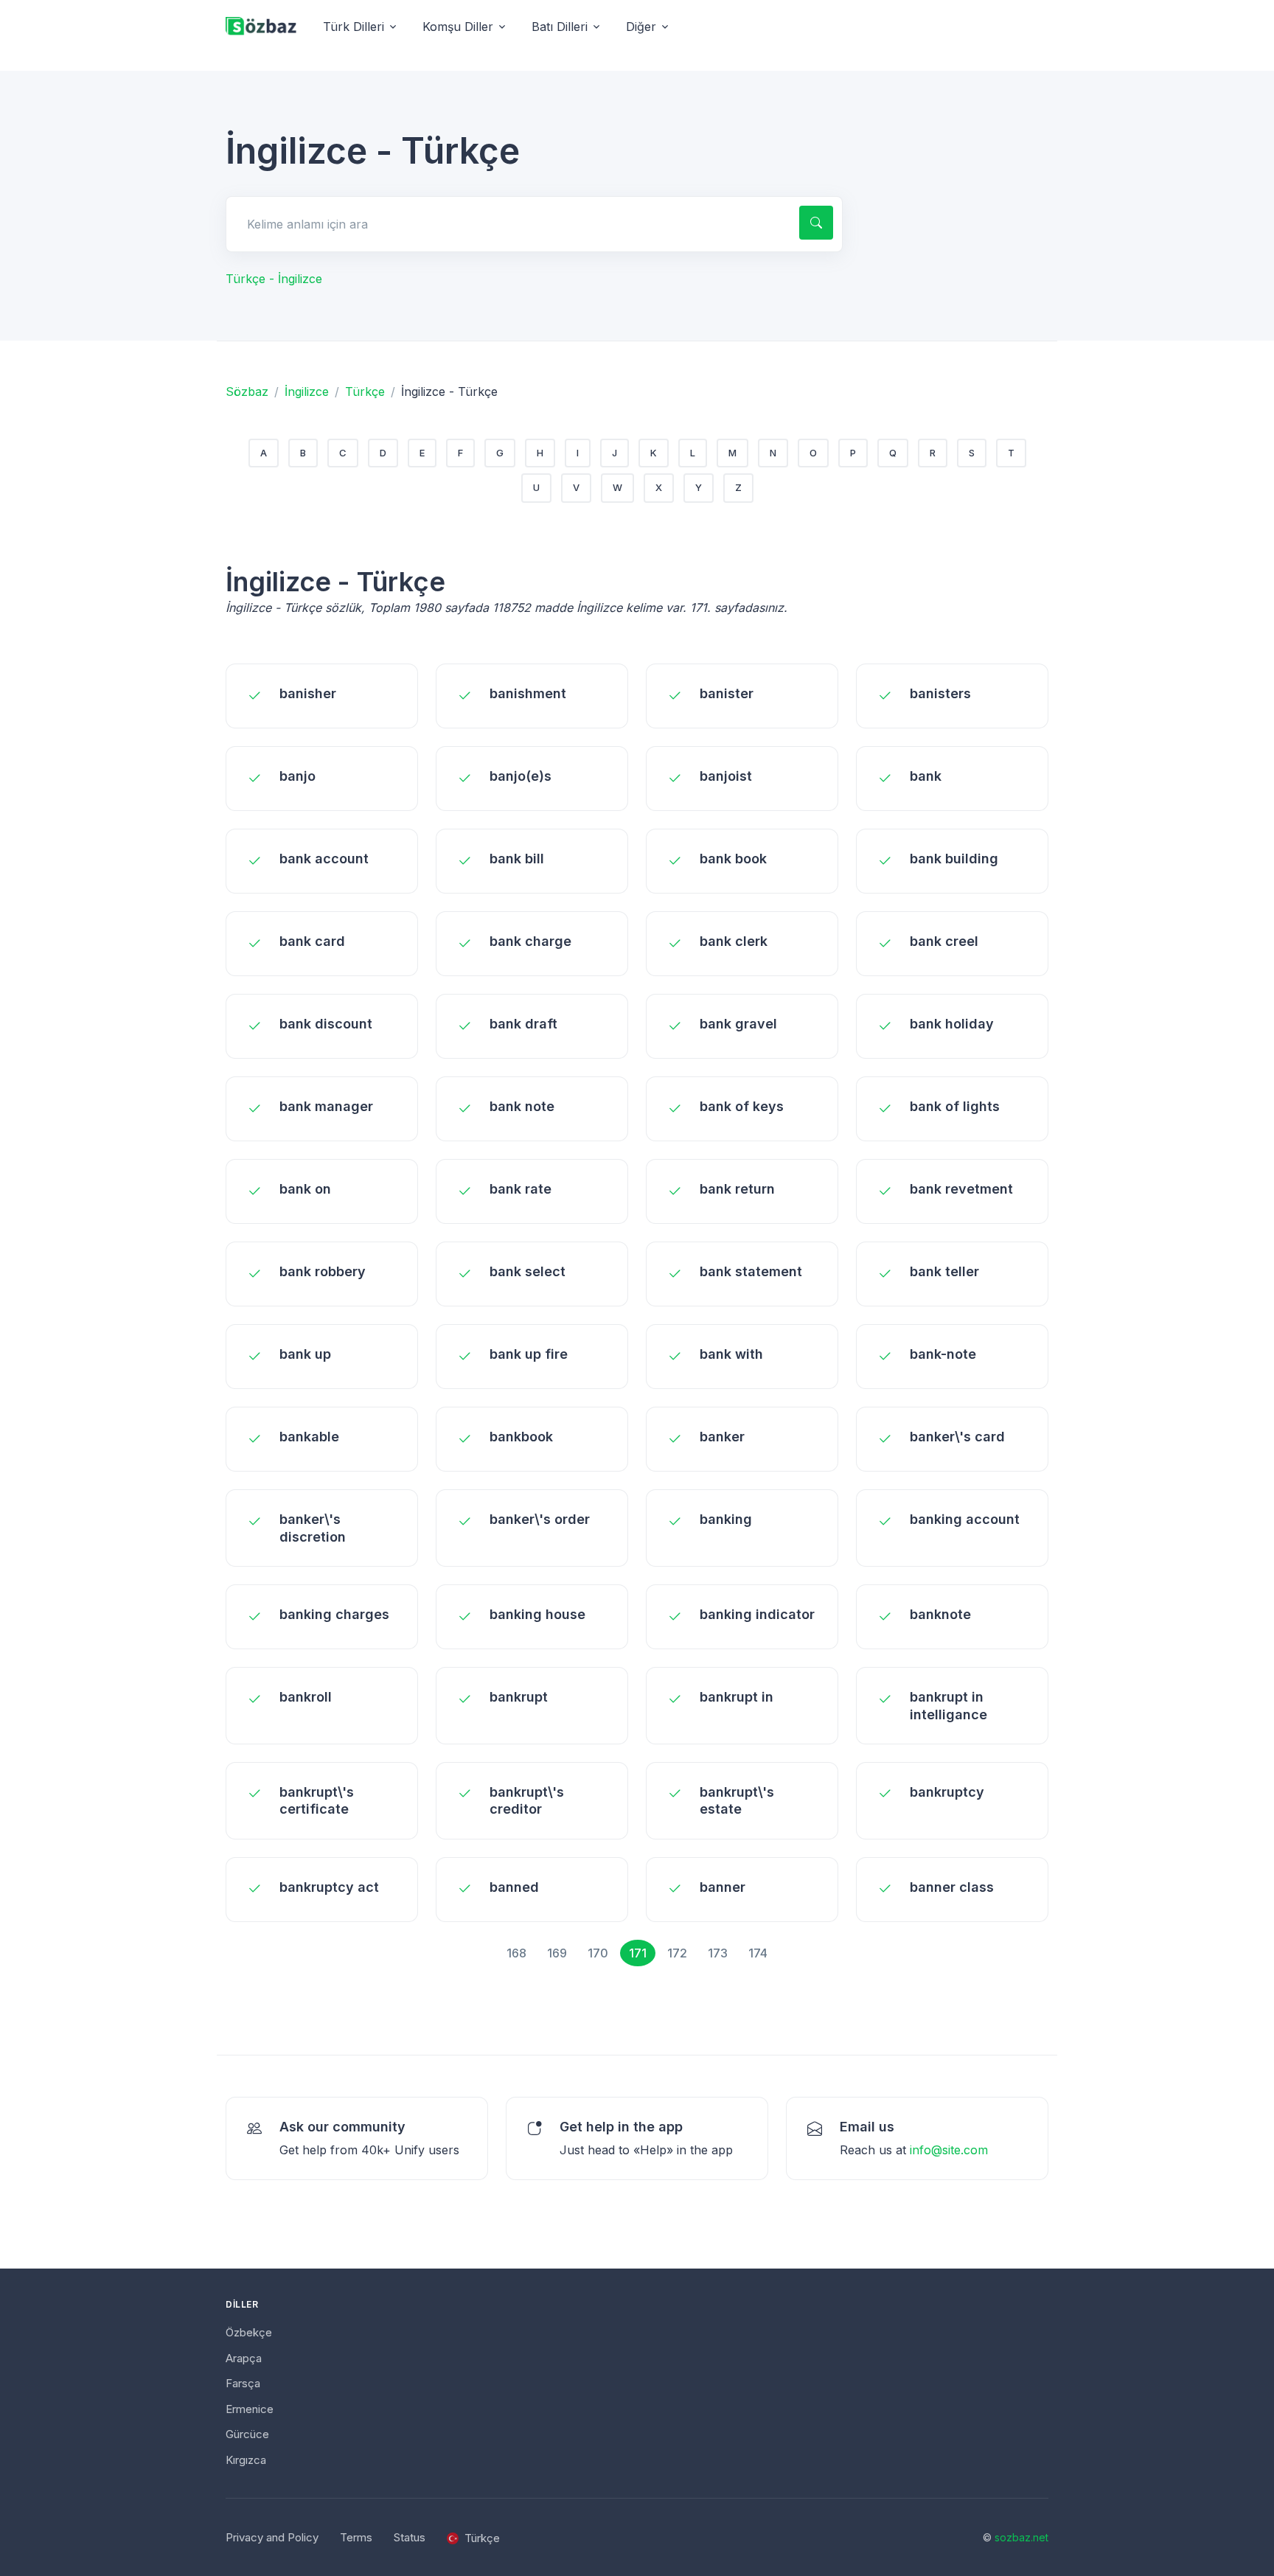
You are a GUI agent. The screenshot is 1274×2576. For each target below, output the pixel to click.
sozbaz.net (1021, 2537)
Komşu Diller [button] (458, 27)
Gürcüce (247, 2434)
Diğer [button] (641, 27)
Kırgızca (246, 2460)
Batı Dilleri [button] (560, 27)
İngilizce (307, 391)
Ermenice (250, 2409)
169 (557, 1953)
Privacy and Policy (272, 2537)
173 (718, 1953)
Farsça (243, 2383)
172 (677, 1953)
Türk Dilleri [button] (354, 27)
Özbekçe (249, 2332)
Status (410, 2537)
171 (638, 1953)
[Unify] (261, 27)
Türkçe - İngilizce (274, 279)
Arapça (244, 2358)
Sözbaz (247, 391)
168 (516, 1953)
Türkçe (365, 391)
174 (758, 1953)
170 (598, 1953)
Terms (356, 2537)
